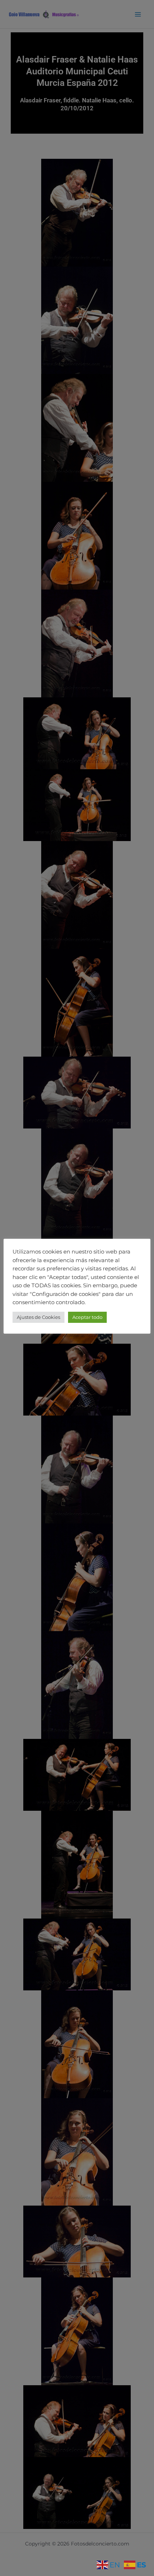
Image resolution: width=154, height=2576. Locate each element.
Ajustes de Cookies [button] (38, 1317)
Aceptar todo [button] (87, 1317)
